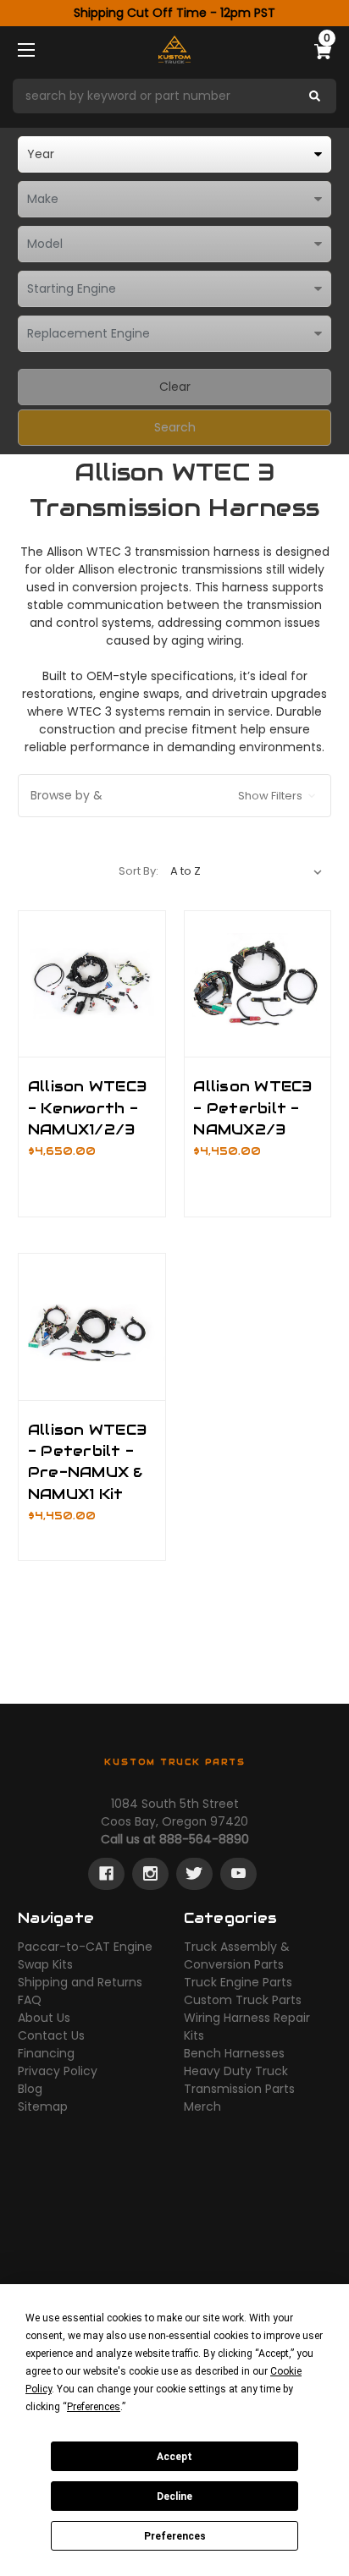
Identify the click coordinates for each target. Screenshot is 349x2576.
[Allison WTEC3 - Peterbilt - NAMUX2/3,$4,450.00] (258, 984)
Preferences (175, 2536)
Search (175, 427)
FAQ (30, 2000)
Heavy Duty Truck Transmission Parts (239, 2080)
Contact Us (51, 2035)
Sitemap (43, 2106)
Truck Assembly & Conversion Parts (237, 1955)
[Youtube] (238, 1874)
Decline (174, 2496)
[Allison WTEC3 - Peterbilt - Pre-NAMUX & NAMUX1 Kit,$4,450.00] (92, 1327)
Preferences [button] (94, 2407)
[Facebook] (106, 1874)
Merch (202, 2106)
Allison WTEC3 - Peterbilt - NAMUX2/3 (252, 1107)
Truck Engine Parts (238, 1982)
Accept (174, 2457)
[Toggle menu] (41, 49)
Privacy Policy (58, 2071)
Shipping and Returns (80, 1982)
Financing (46, 2053)
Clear (175, 387)
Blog (30, 2089)
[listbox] (174, 154)
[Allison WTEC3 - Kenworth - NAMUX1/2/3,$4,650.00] (92, 984)
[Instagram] (150, 1874)
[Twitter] (194, 1874)
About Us (44, 2018)
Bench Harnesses (234, 2053)
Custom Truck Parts (243, 2000)
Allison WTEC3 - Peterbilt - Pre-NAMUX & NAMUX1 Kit (87, 1462)
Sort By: (138, 871)
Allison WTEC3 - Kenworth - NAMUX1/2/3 (87, 1107)
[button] (174, 96)
